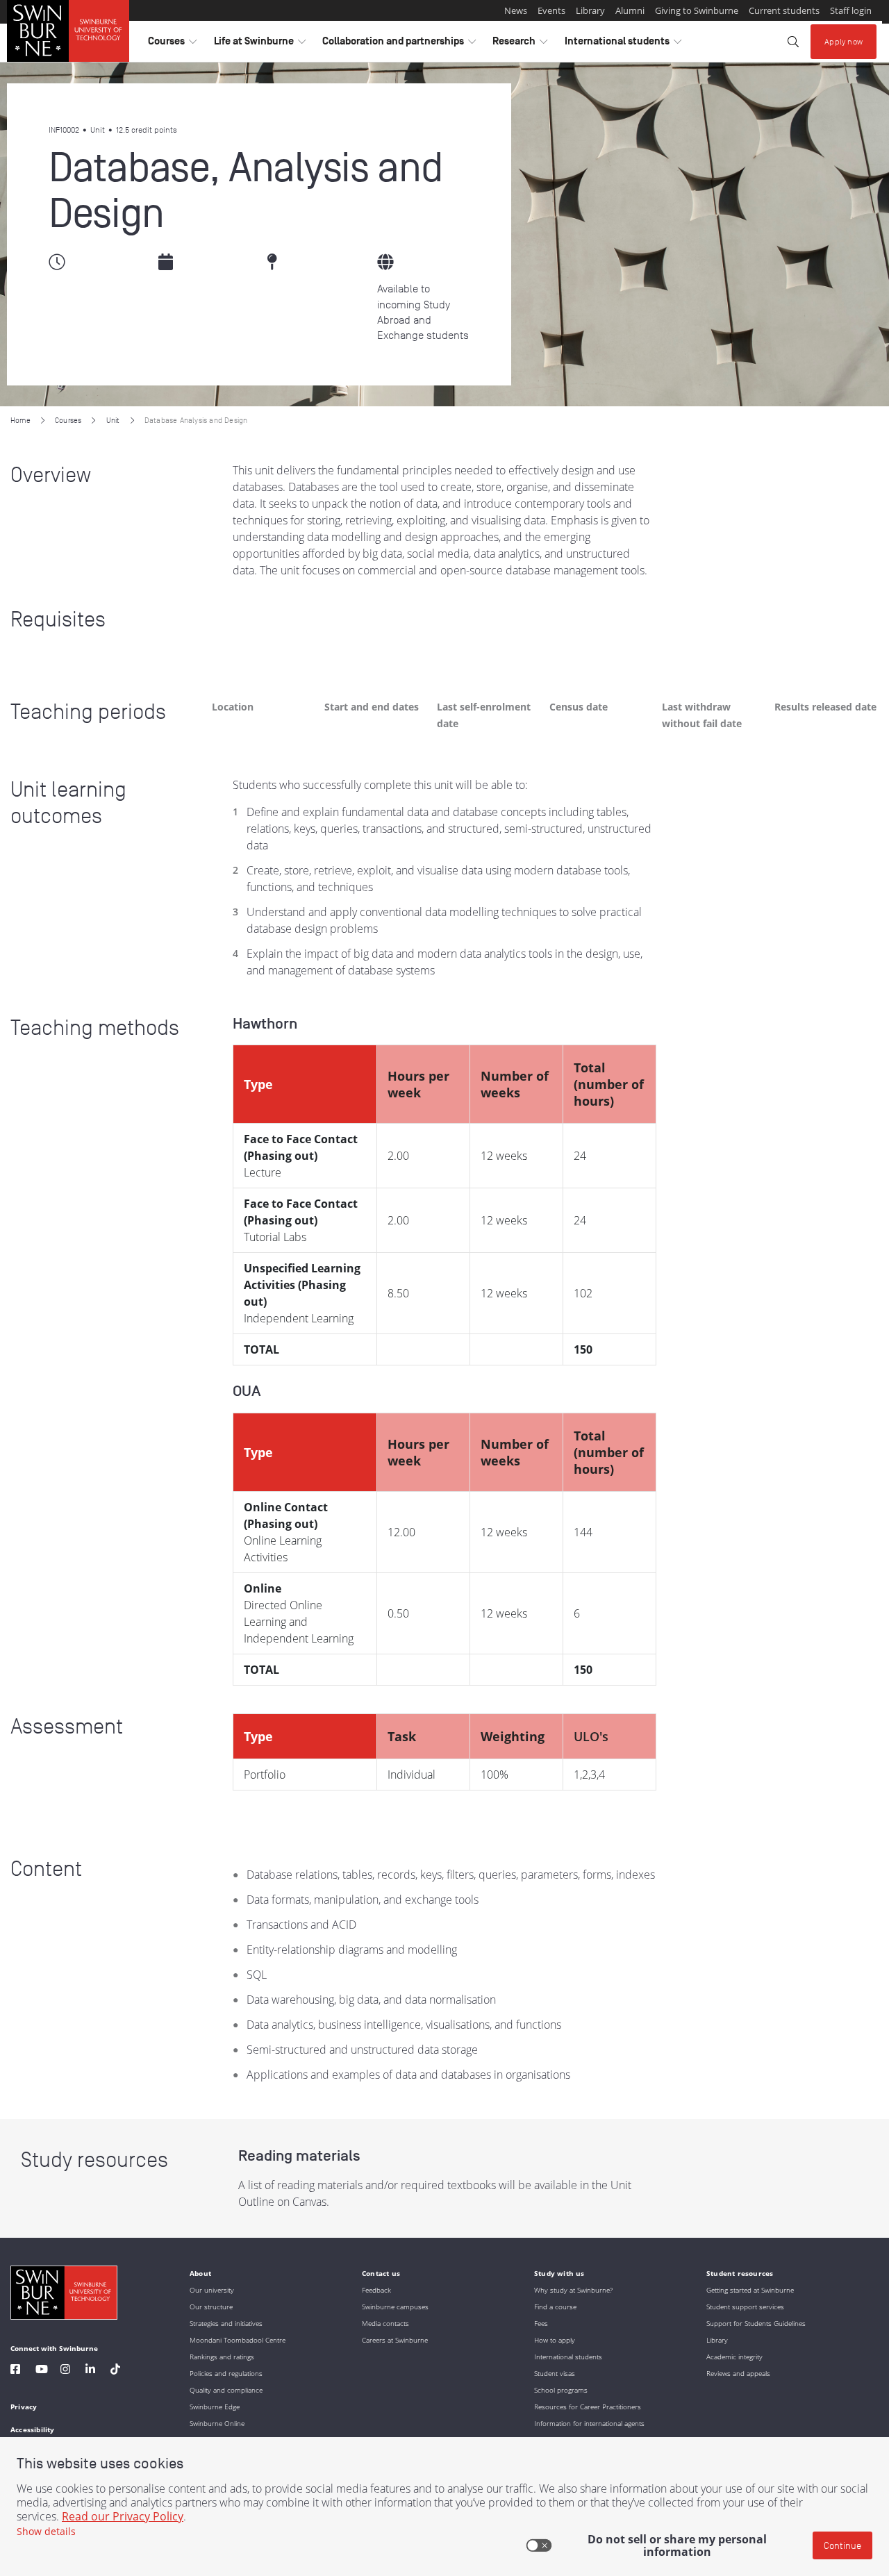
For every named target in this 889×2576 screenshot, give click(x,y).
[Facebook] (15, 2371)
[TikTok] (115, 2371)
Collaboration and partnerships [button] (399, 44)
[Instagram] (65, 2371)
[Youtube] (42, 2371)
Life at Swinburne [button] (260, 44)
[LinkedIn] (90, 2371)
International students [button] (623, 44)
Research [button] (520, 44)
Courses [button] (172, 44)
